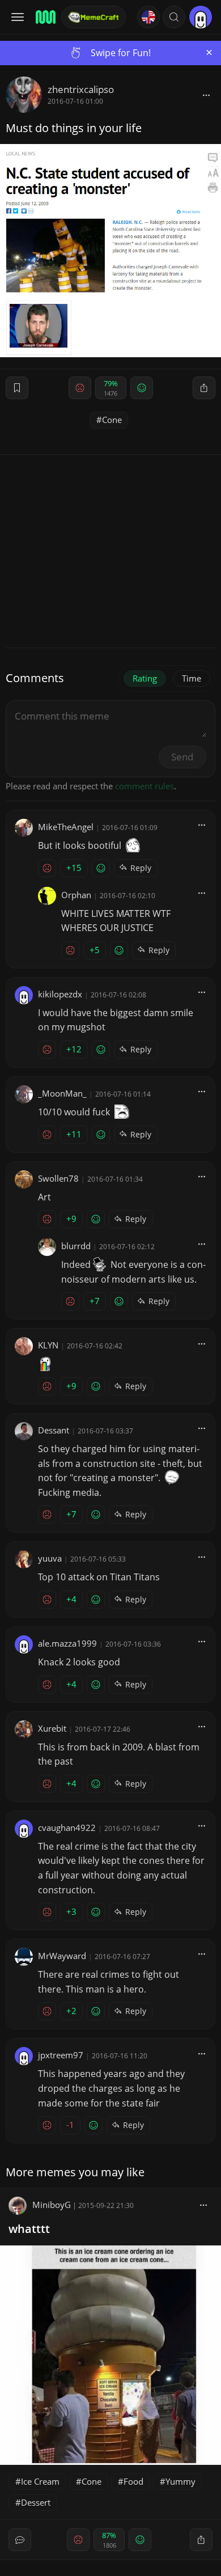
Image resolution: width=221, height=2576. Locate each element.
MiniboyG (52, 2205)
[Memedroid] (45, 17)
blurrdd (76, 1246)
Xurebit (52, 1728)
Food (133, 2481)
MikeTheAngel (66, 827)
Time (192, 678)
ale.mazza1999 (67, 1643)
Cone (112, 420)
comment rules (144, 786)
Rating (145, 678)
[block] (206, 95)
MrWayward (62, 1956)
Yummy (180, 2481)
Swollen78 (58, 1178)
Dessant (54, 1430)
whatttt (29, 2229)
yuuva (50, 1558)
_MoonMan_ (62, 1093)
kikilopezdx (60, 994)
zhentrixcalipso (81, 89)
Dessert (36, 2502)
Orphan (76, 895)
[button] (174, 17)
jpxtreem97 (61, 2055)
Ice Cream (40, 2481)
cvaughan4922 (67, 1828)
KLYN (48, 1345)
